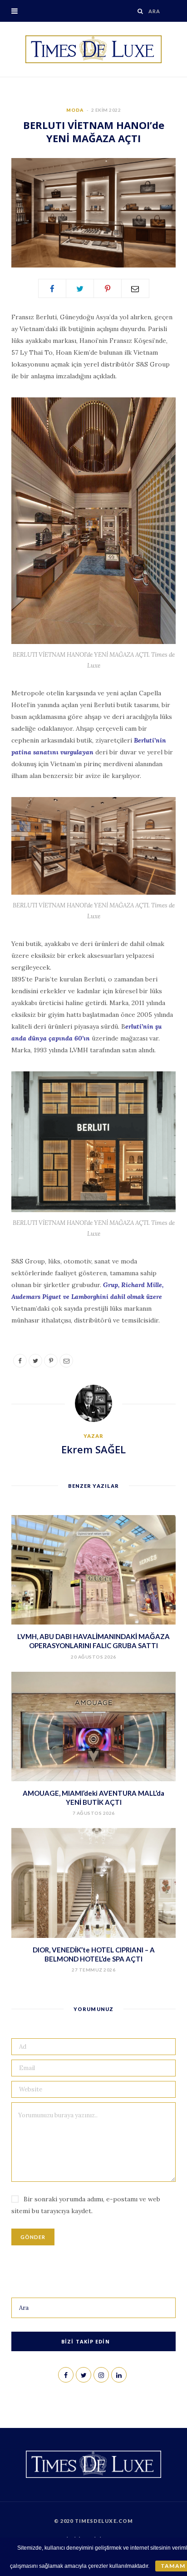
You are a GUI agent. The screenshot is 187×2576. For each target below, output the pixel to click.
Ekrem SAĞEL (93, 1449)
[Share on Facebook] (52, 288)
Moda (75, 110)
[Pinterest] (108, 288)
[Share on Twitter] (80, 288)
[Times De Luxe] (93, 49)
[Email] (135, 288)
